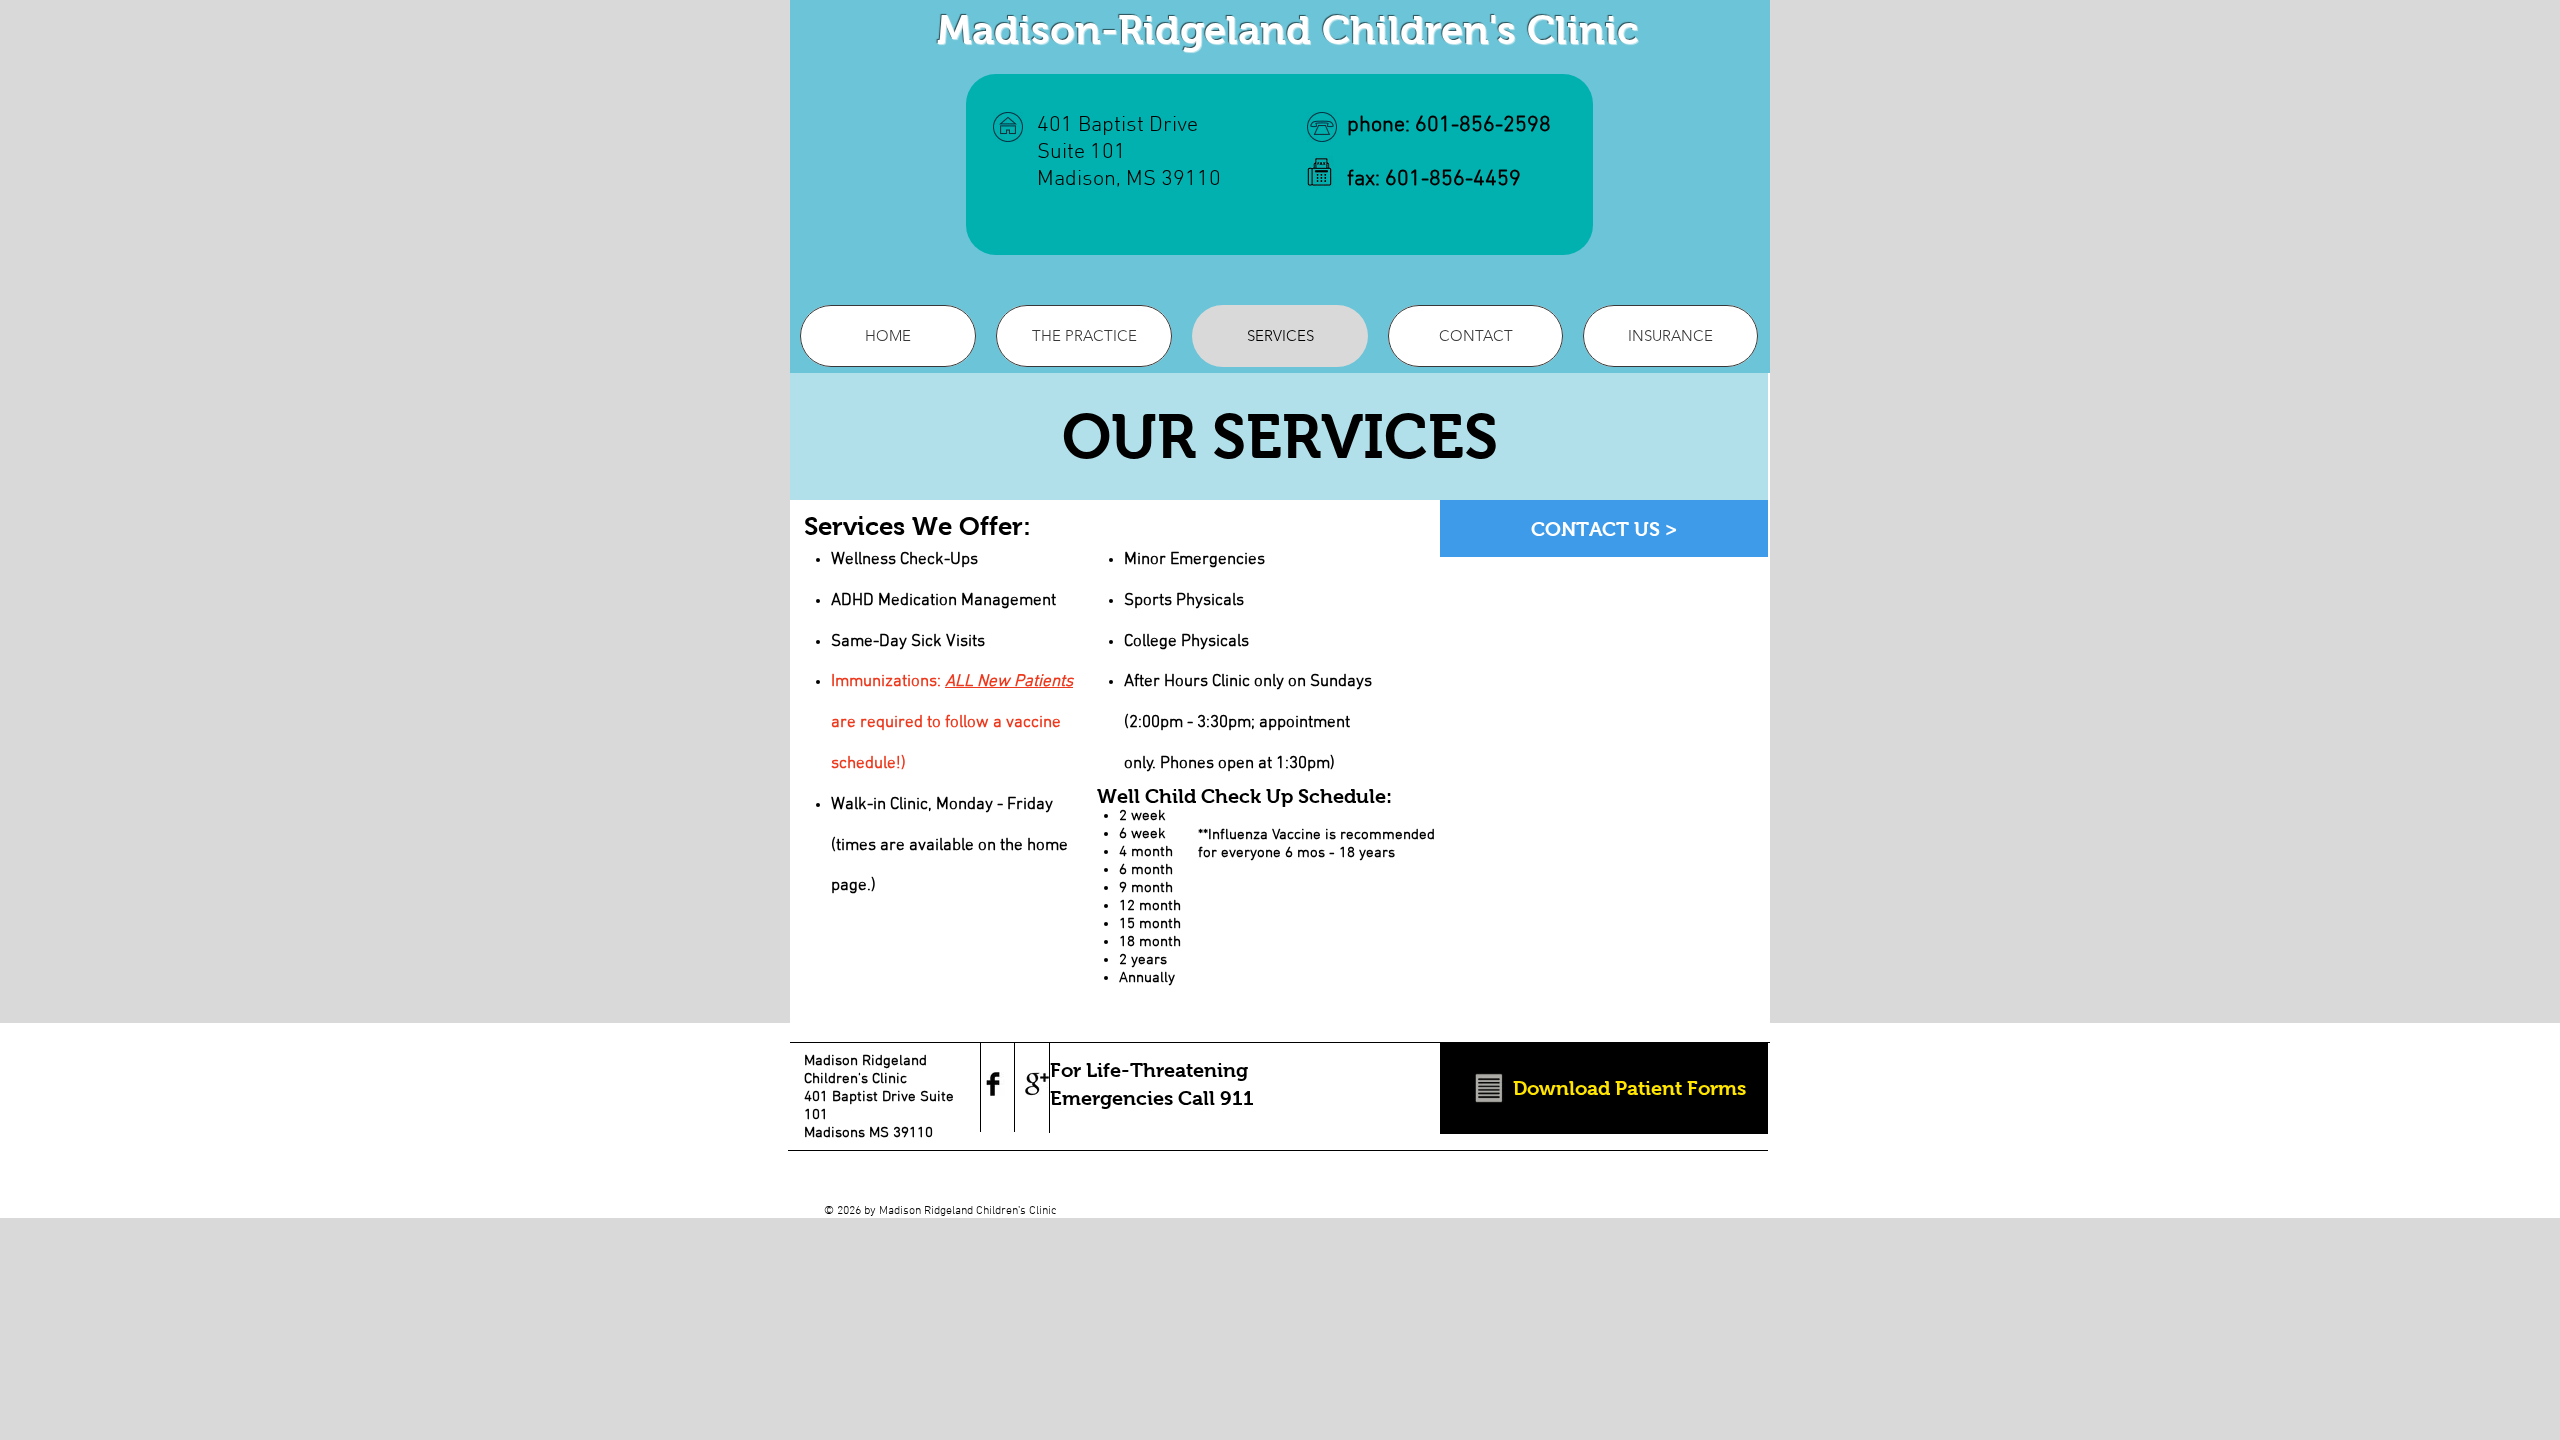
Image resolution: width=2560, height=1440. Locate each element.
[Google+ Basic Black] (1037, 1084)
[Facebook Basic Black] (993, 1084)
